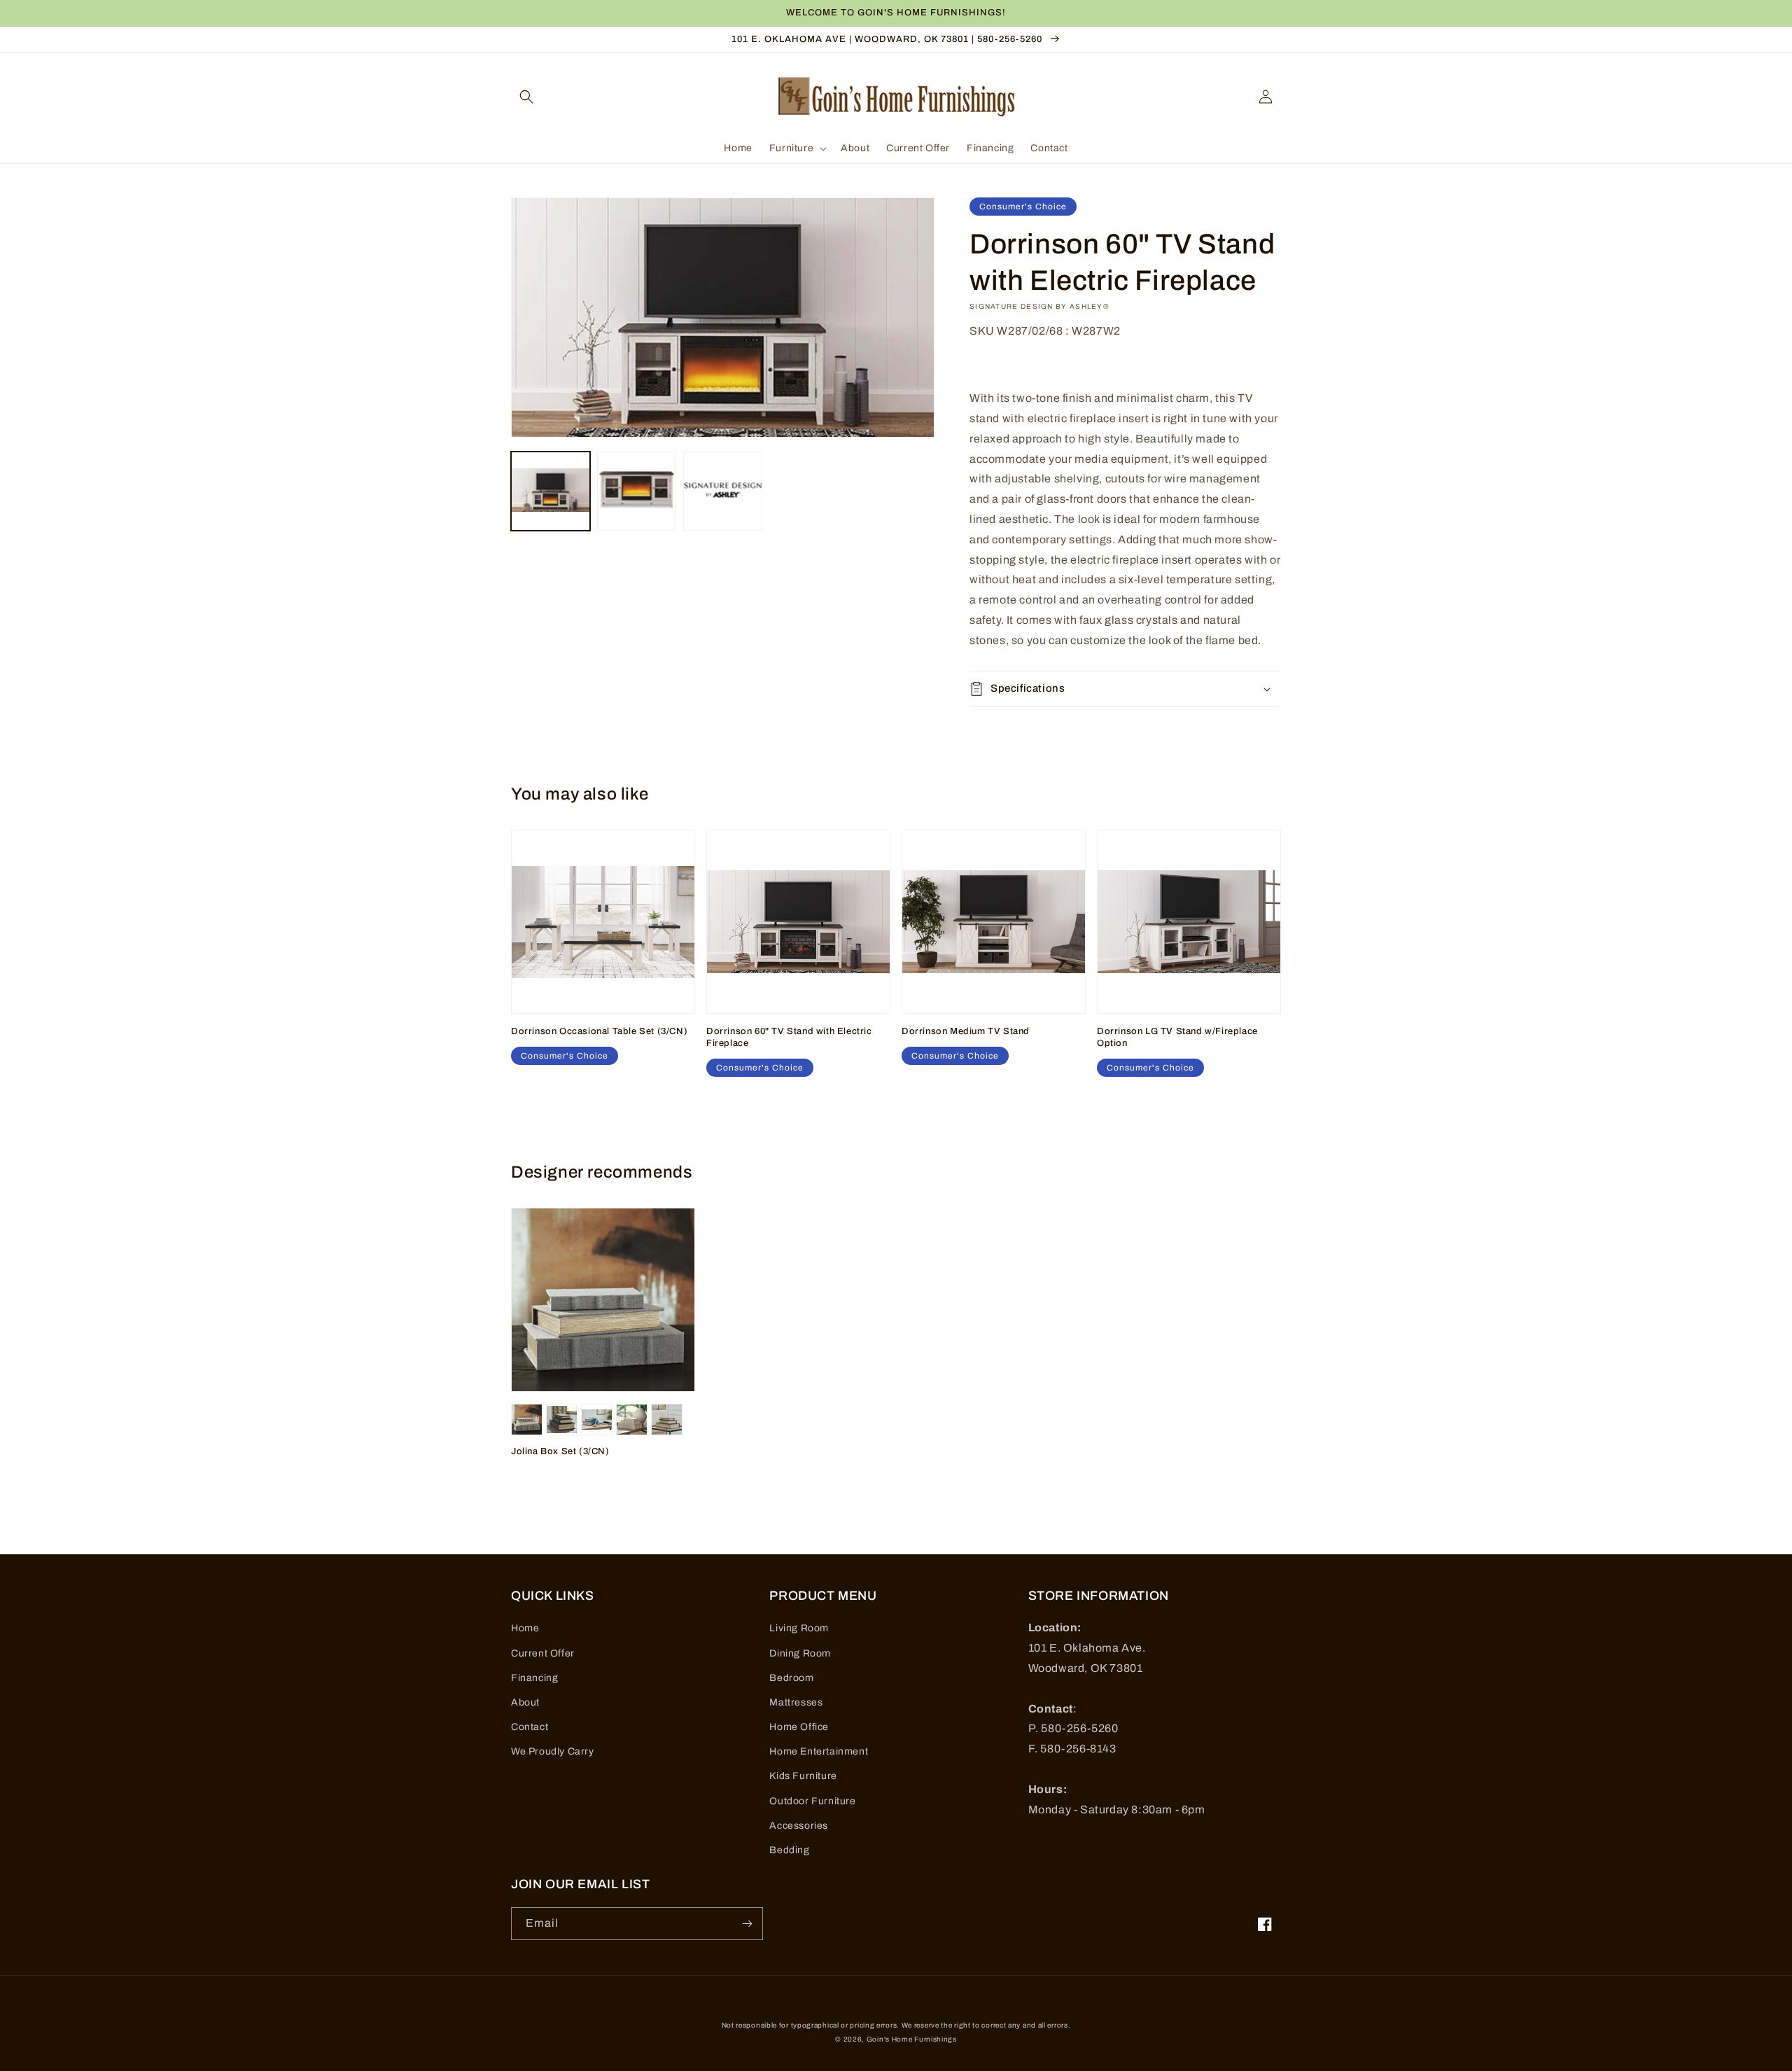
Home (525, 1628)
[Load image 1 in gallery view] (551, 491)
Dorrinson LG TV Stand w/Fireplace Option (1177, 1037)
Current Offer (543, 1653)
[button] (526, 97)
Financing (534, 1678)
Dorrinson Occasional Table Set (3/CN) (599, 1031)
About (525, 1702)
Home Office (799, 1727)
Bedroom (791, 1678)
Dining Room (800, 1653)
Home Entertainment (819, 1751)
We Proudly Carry (553, 1751)
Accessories (799, 1826)
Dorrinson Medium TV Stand (966, 1031)
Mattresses (796, 1702)
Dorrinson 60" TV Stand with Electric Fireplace (789, 1037)
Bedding (789, 1850)
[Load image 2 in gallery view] (637, 491)
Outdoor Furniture (812, 1801)
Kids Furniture (803, 1776)
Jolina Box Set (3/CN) (560, 1451)
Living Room (799, 1628)
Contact (530, 1727)
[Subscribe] (747, 1924)
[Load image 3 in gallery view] (723, 491)
